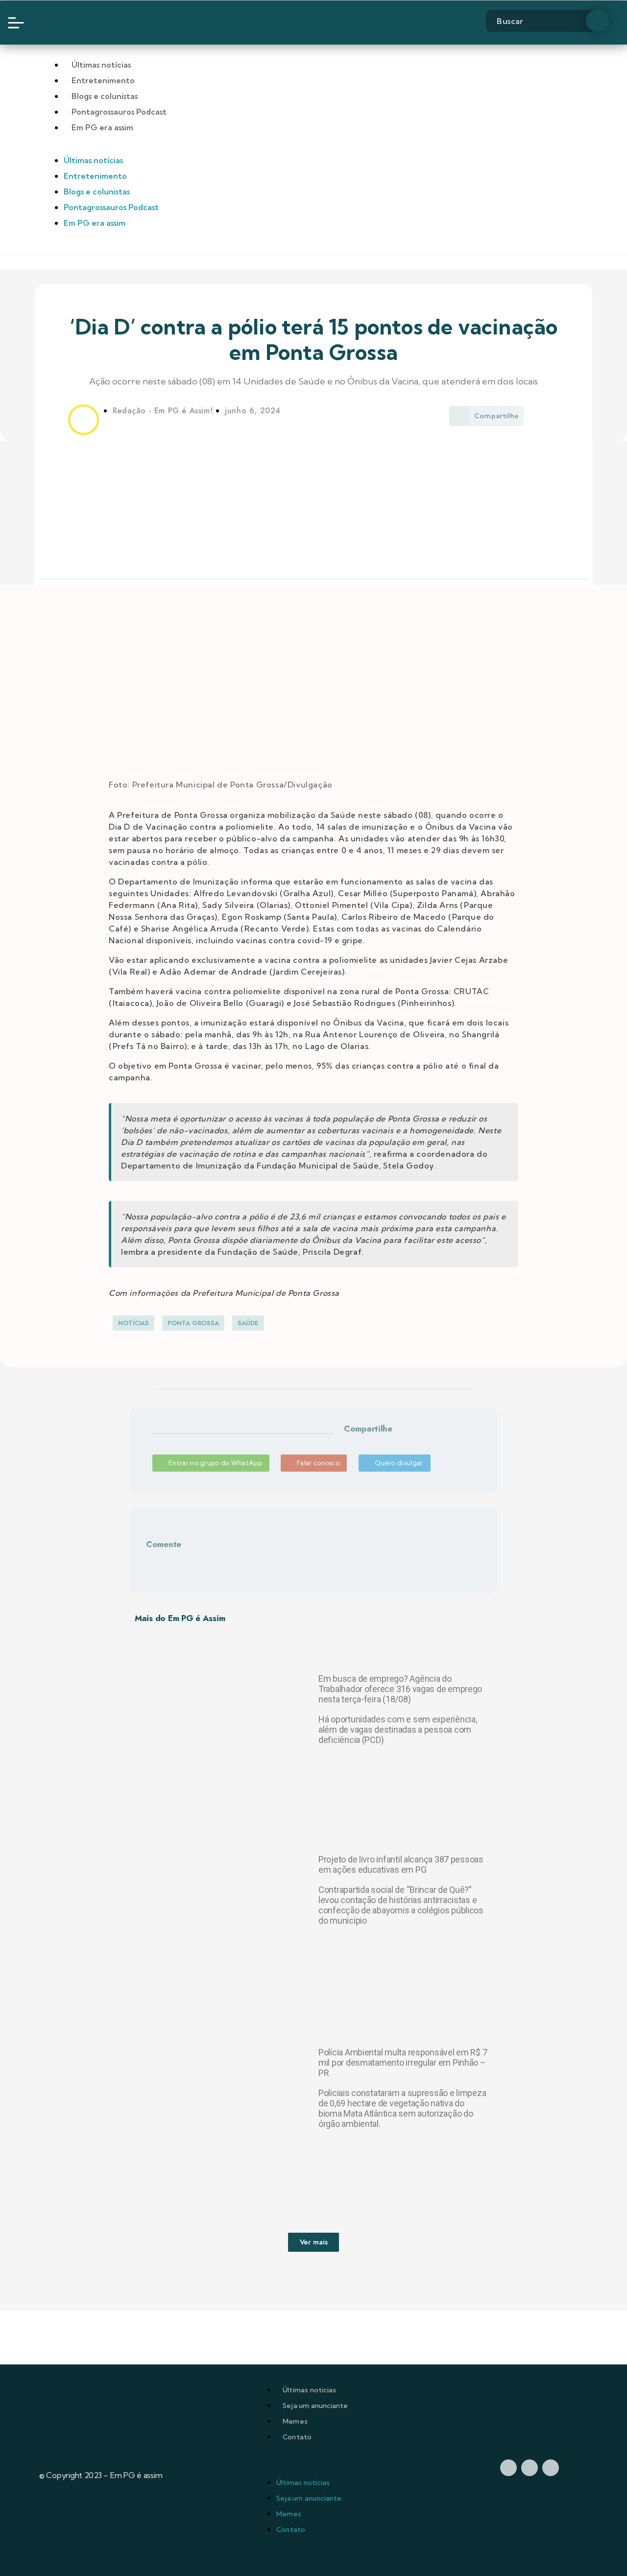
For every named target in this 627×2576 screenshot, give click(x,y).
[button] (346, 1441)
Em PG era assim (102, 127)
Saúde (248, 1323)
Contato (297, 2437)
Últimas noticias (309, 2390)
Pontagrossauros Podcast (119, 112)
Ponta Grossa (193, 1323)
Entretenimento (103, 80)
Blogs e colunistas (105, 96)
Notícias (133, 1323)
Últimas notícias (101, 65)
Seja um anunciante (315, 2406)
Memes (295, 2421)
